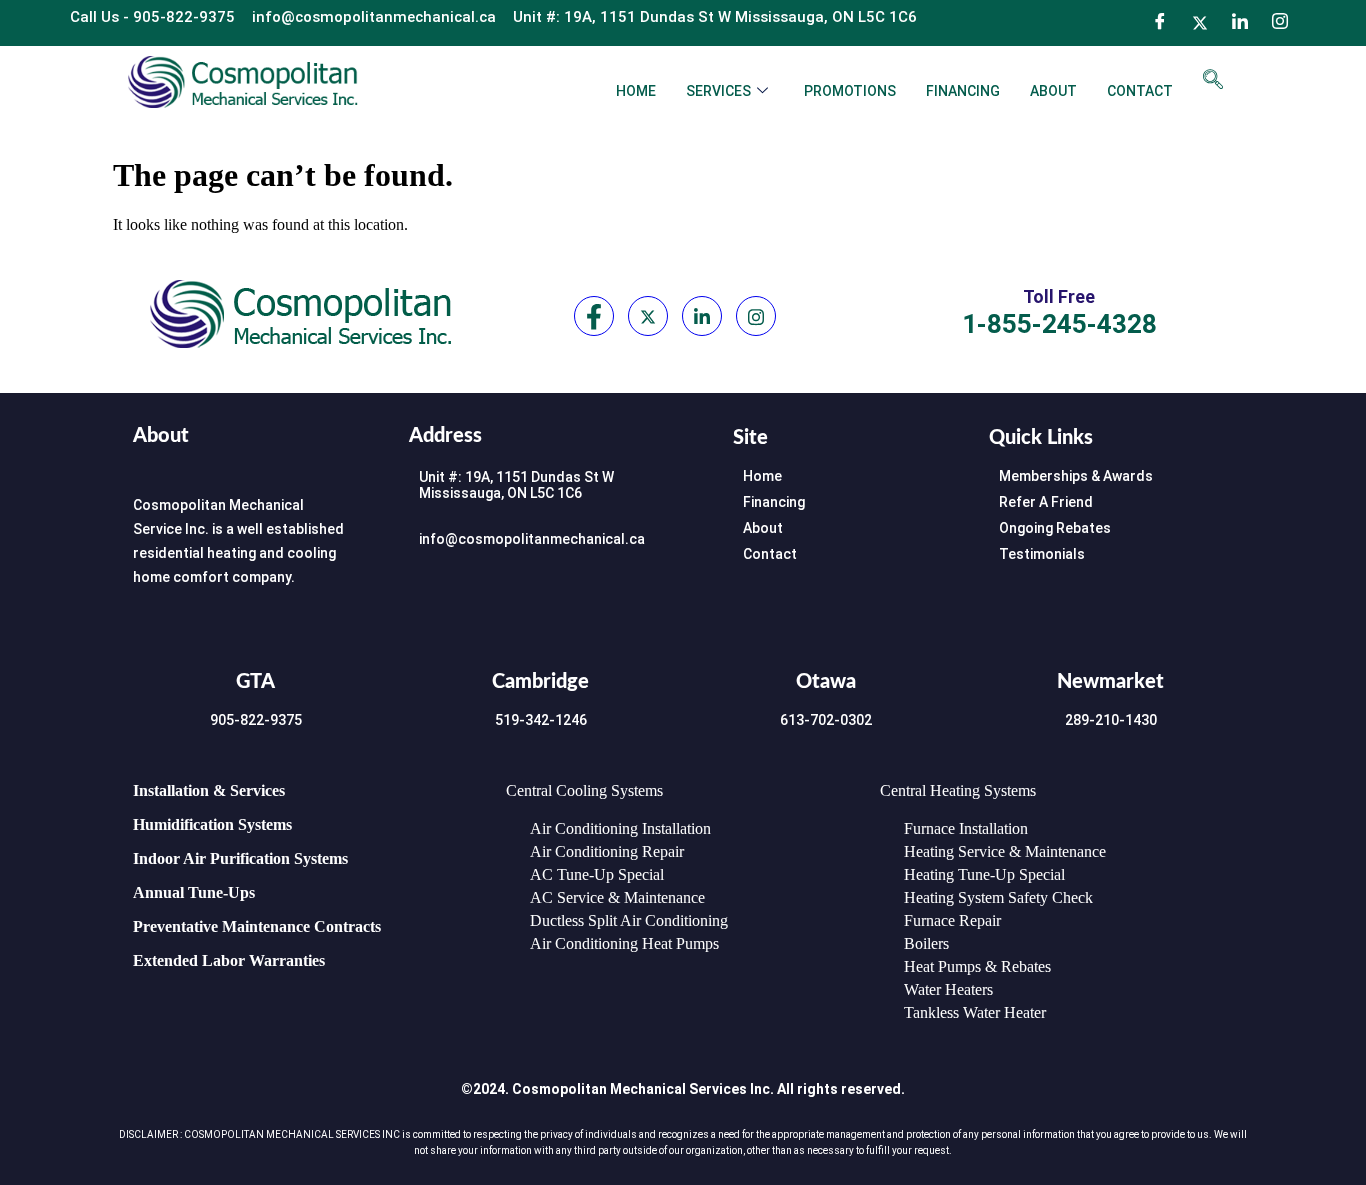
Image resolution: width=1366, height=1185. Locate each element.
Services (718, 91)
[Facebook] (1160, 23)
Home (636, 91)
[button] (1213, 81)
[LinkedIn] (1240, 23)
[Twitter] (1200, 23)
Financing (963, 91)
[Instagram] (1280, 23)
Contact (1140, 91)
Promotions (850, 91)
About (1053, 91)
